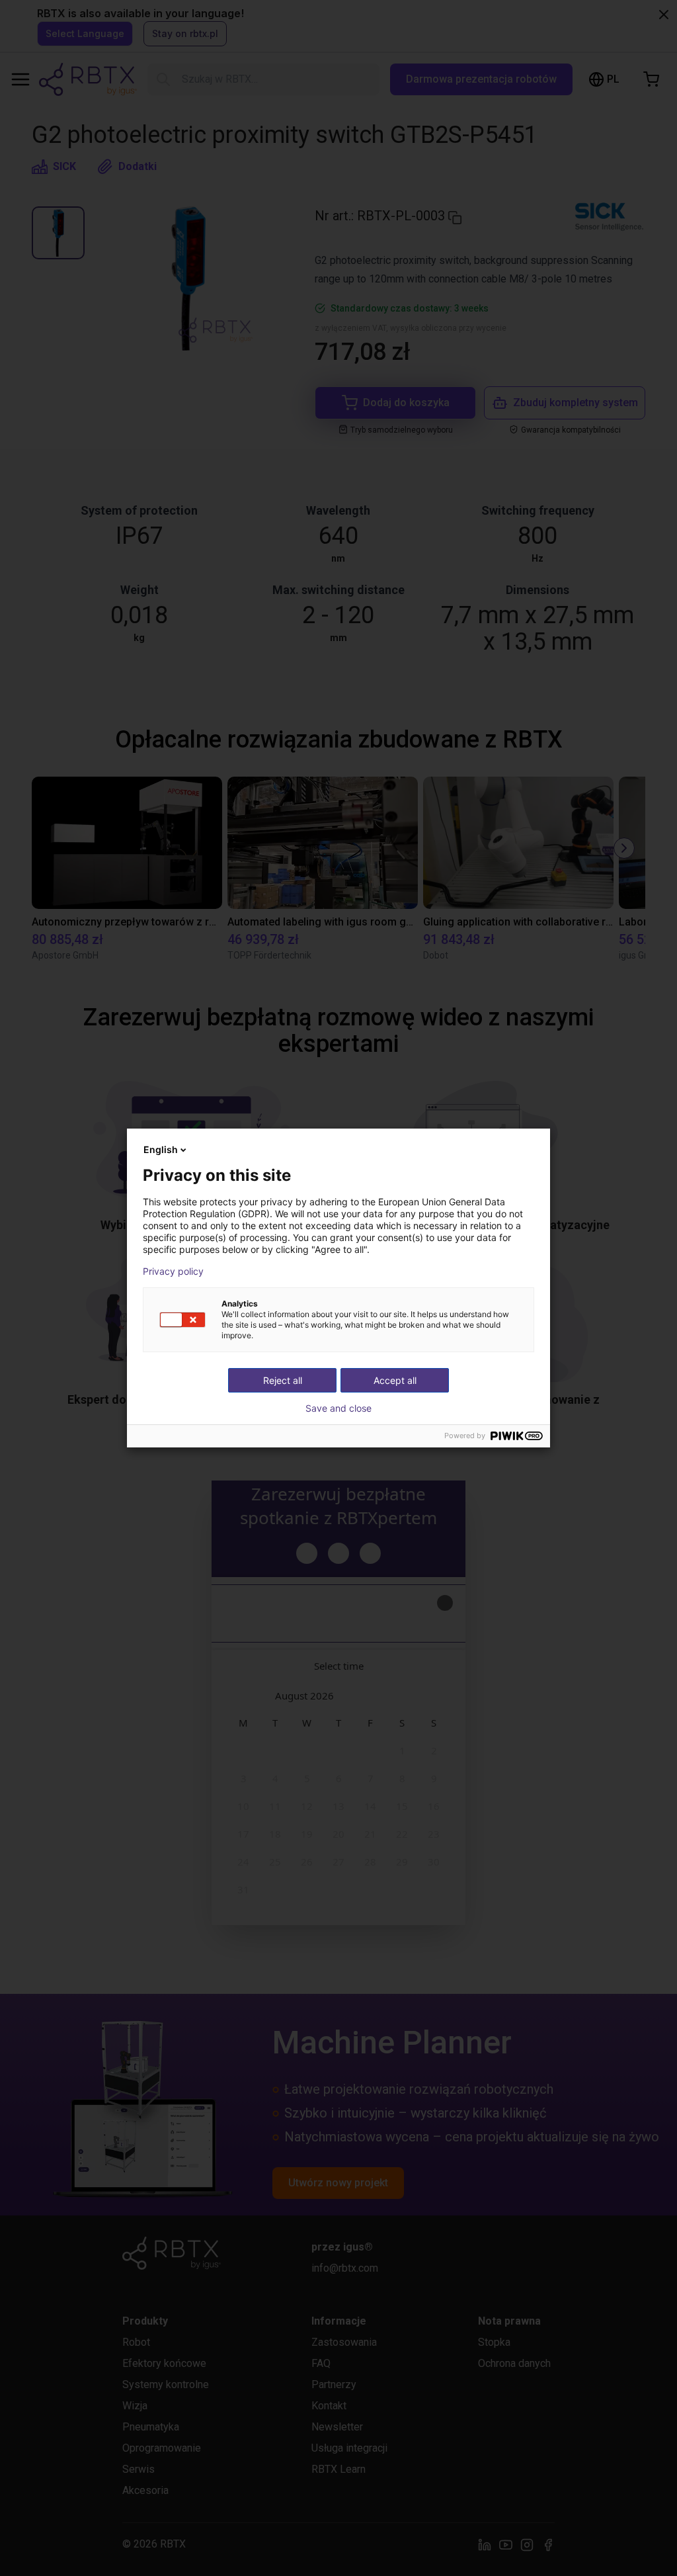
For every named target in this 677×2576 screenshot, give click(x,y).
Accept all (395, 1380)
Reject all (283, 1380)
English (161, 1149)
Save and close (338, 1408)
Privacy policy (173, 1271)
